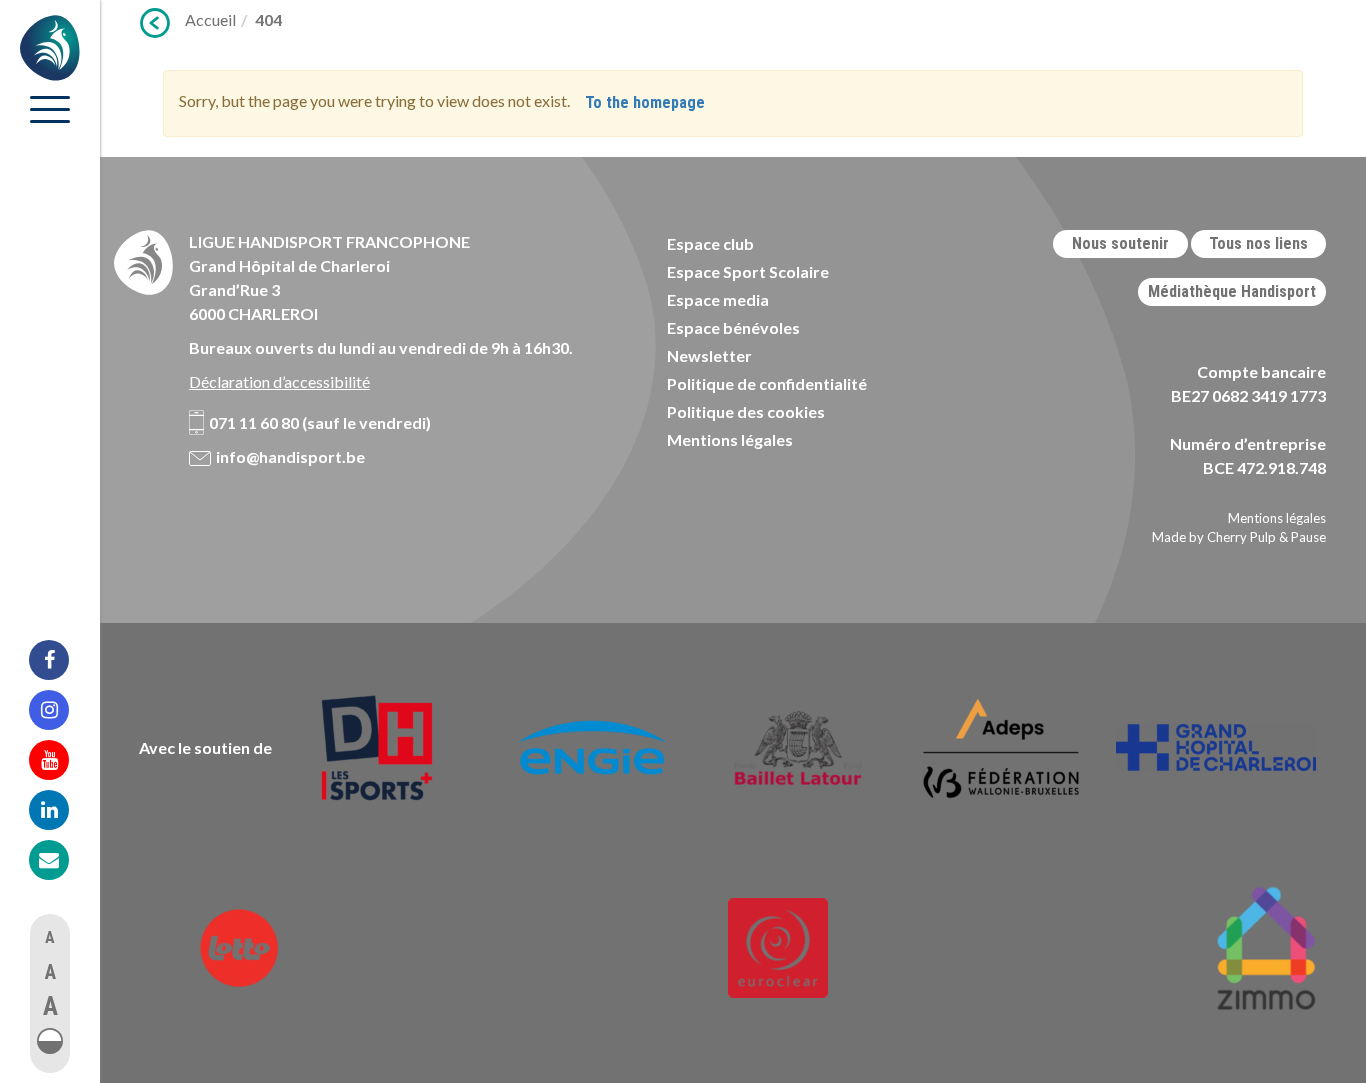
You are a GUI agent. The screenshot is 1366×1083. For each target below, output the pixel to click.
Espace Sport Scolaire (748, 271)
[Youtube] (62, 760)
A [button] (50, 937)
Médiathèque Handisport (1232, 291)
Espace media (718, 299)
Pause (1308, 537)
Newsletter (709, 355)
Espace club (710, 243)
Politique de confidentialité (767, 383)
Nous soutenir (1120, 243)
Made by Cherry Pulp (1214, 537)
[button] (50, 1041)
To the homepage (645, 102)
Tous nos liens (1258, 243)
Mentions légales (730, 439)
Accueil (210, 19)
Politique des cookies (746, 411)
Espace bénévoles (733, 327)
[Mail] (62, 860)
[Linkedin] (62, 810)
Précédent (155, 23)
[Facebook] (62, 660)
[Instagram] (62, 710)
